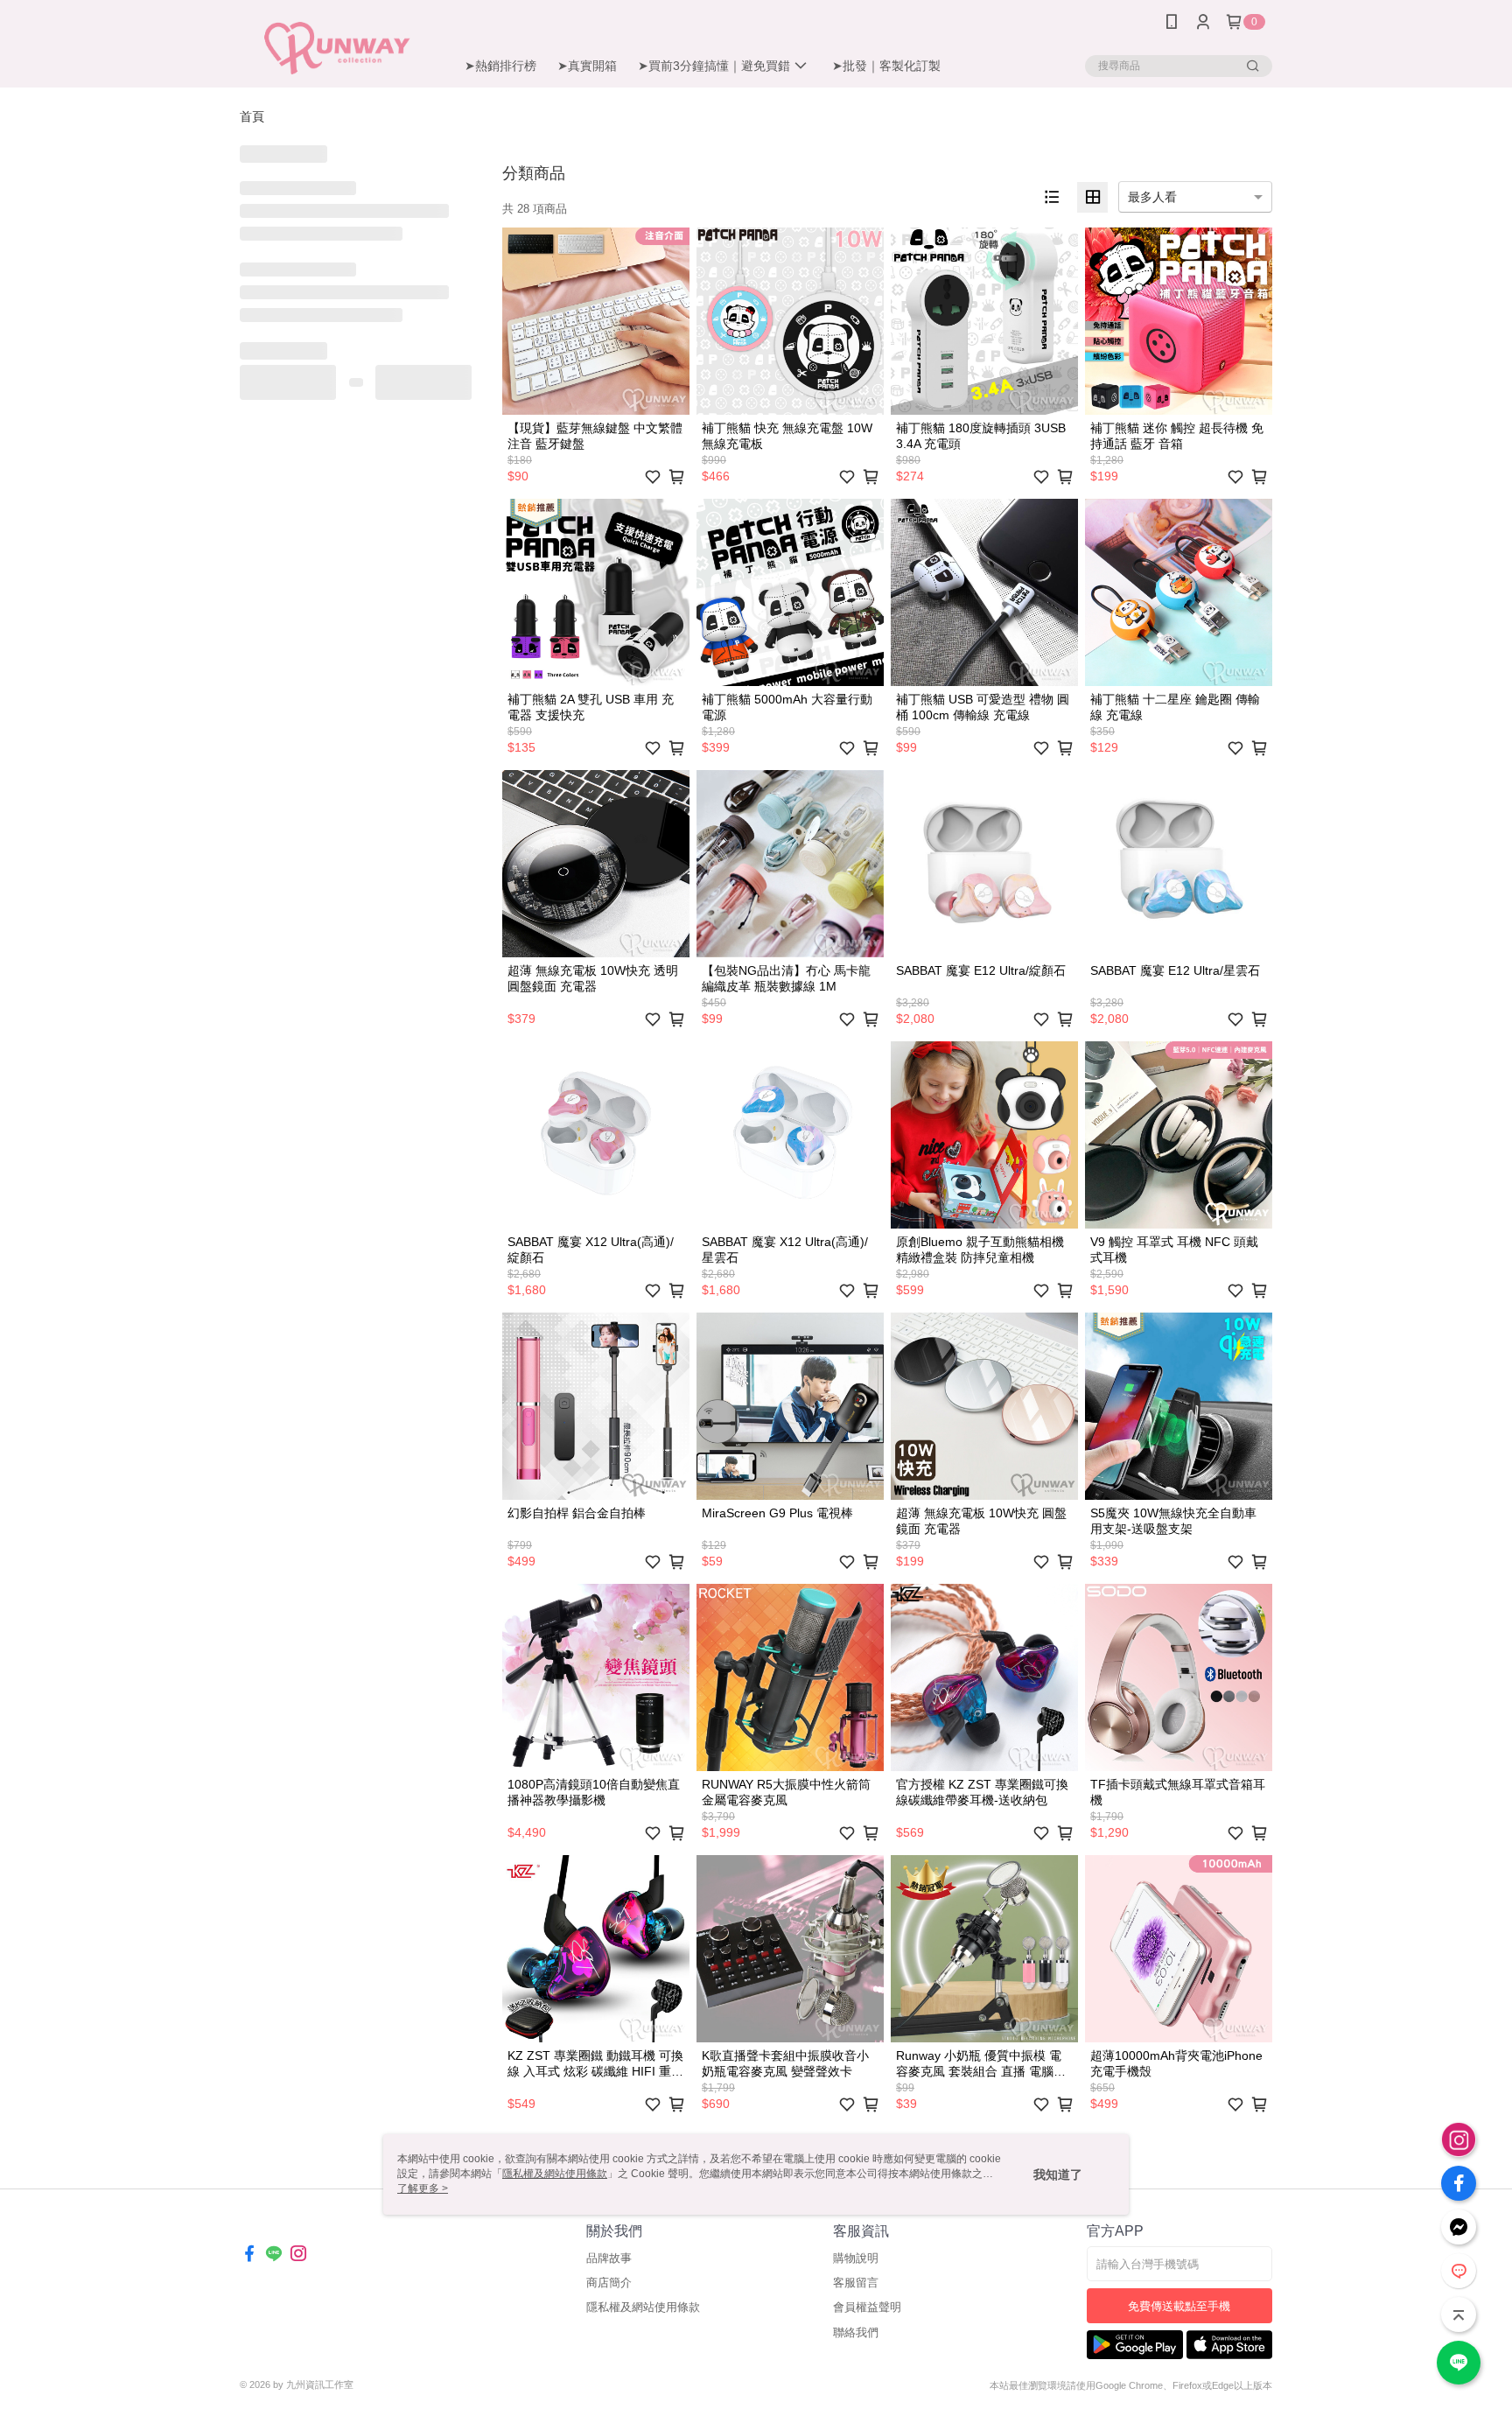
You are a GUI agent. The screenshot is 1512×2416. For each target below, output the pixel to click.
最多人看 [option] (1152, 197)
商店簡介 (609, 2283)
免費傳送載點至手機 (1179, 2306)
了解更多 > (423, 2188)
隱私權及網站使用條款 (643, 2307)
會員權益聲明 (867, 2307)
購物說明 (856, 2258)
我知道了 (1058, 2174)
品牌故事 (609, 2258)
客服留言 (856, 2283)
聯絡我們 (856, 2332)
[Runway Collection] (337, 46)
